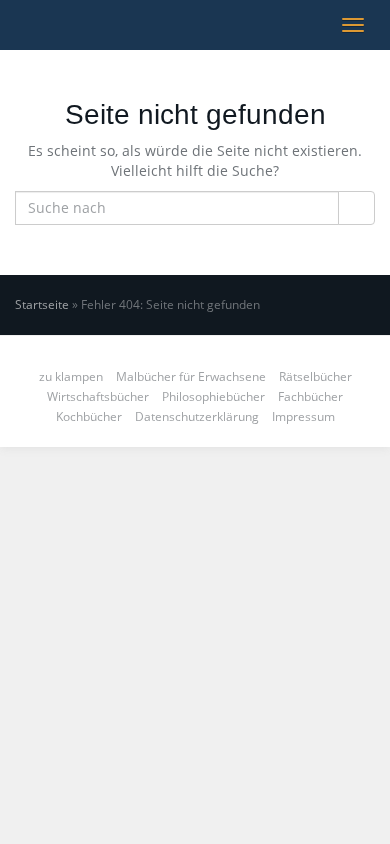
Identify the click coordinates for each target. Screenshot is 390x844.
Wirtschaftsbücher (98, 396)
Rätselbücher (315, 376)
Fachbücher (310, 396)
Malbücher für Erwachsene (191, 376)
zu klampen (71, 376)
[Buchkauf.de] (15, 25)
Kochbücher (89, 416)
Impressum (303, 416)
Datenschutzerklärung (197, 416)
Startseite (42, 304)
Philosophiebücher (213, 396)
